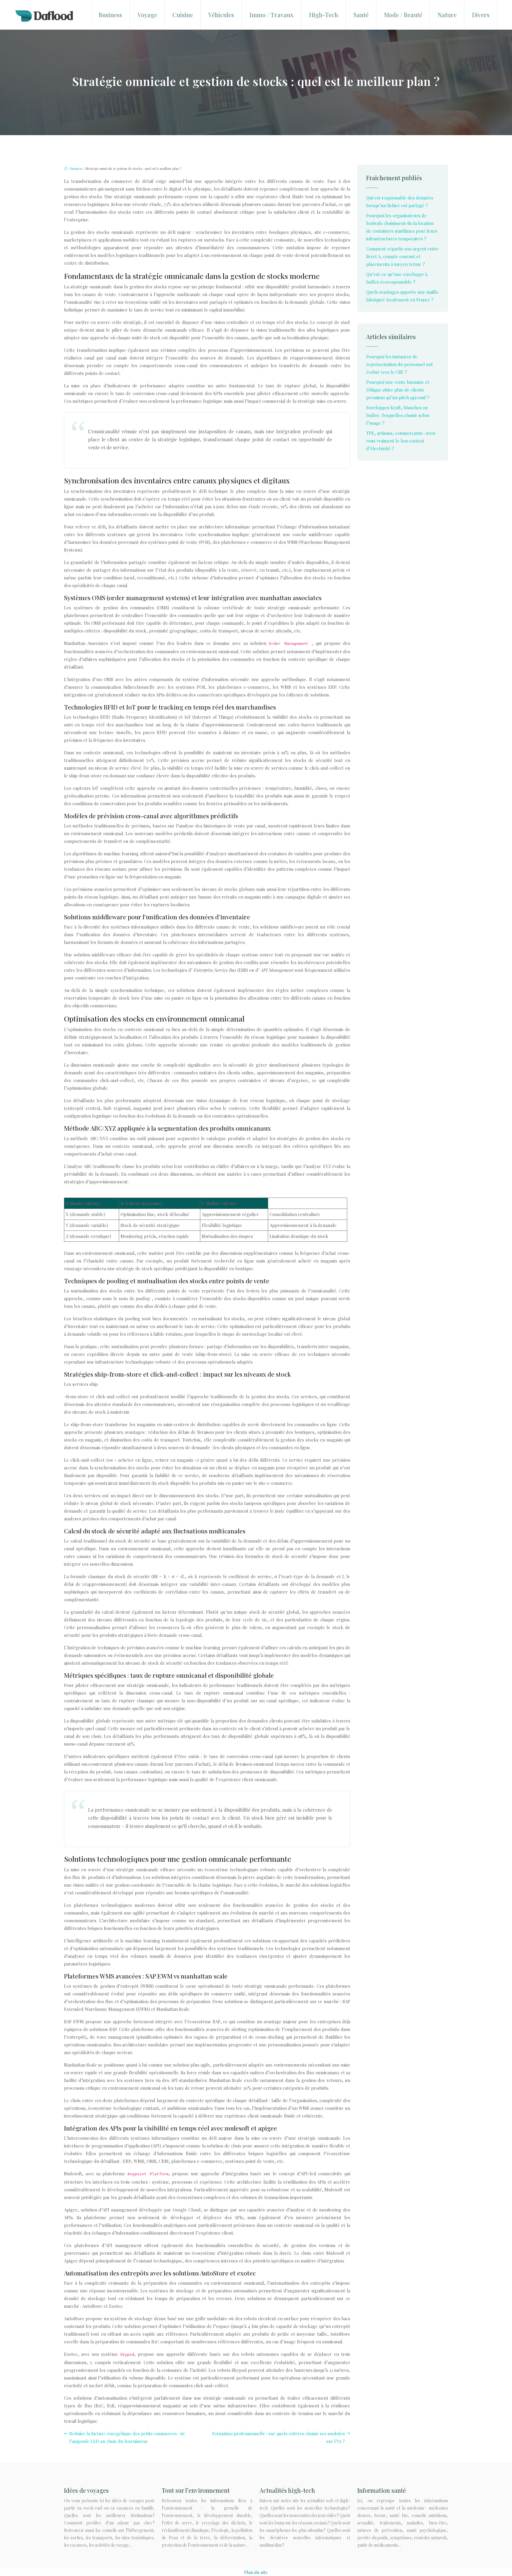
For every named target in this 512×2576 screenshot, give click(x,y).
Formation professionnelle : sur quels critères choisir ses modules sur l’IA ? (279, 2437)
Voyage (147, 15)
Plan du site (256, 2572)
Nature (447, 15)
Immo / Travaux (272, 15)
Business (110, 15)
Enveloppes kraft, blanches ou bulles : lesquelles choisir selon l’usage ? (398, 415)
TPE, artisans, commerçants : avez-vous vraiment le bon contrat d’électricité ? (401, 441)
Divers (481, 15)
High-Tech (324, 15)
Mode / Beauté (403, 15)
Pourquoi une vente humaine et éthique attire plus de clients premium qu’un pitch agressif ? (398, 390)
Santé (361, 15)
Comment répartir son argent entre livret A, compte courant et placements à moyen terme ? (403, 256)
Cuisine (183, 15)
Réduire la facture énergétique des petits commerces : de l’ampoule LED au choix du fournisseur (127, 2437)
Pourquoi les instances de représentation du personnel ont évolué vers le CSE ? (400, 364)
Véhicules (221, 15)
